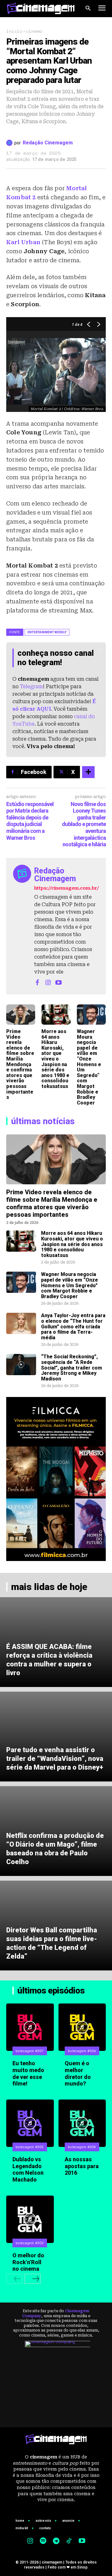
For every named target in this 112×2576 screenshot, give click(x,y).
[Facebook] (37, 982)
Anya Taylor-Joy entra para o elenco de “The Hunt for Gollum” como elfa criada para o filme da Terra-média (73, 1326)
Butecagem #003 (30, 2243)
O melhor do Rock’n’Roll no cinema (28, 2262)
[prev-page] (14, 2279)
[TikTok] (69, 2541)
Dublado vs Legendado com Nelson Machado (28, 2169)
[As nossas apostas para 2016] (82, 2123)
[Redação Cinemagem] (10, 143)
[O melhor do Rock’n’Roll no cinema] (30, 2219)
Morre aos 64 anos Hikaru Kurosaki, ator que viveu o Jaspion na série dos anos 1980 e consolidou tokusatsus (55, 1059)
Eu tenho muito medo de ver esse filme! (28, 2073)
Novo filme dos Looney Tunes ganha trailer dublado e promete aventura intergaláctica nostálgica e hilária (84, 824)
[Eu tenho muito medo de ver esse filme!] (30, 2027)
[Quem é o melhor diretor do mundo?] (82, 2027)
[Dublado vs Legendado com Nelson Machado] (30, 2123)
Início (14, 31)
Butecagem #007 (30, 2051)
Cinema (34, 31)
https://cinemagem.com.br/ (67, 888)
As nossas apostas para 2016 (82, 2166)
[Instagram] (48, 982)
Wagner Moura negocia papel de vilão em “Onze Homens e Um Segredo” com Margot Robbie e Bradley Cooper (89, 1067)
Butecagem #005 (30, 2147)
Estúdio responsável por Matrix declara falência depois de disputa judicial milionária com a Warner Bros (30, 821)
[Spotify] (43, 2541)
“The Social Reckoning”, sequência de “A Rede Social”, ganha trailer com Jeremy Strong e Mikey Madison (72, 1368)
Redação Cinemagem (48, 143)
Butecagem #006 (82, 2051)
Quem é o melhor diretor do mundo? (78, 2073)
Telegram (31, 686)
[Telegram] (56, 2541)
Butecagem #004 (82, 2147)
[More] (88, 772)
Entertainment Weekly (47, 632)
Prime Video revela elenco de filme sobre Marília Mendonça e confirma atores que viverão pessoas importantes (20, 1064)
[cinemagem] (41, 8)
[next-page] (33, 2279)
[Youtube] (58, 982)
